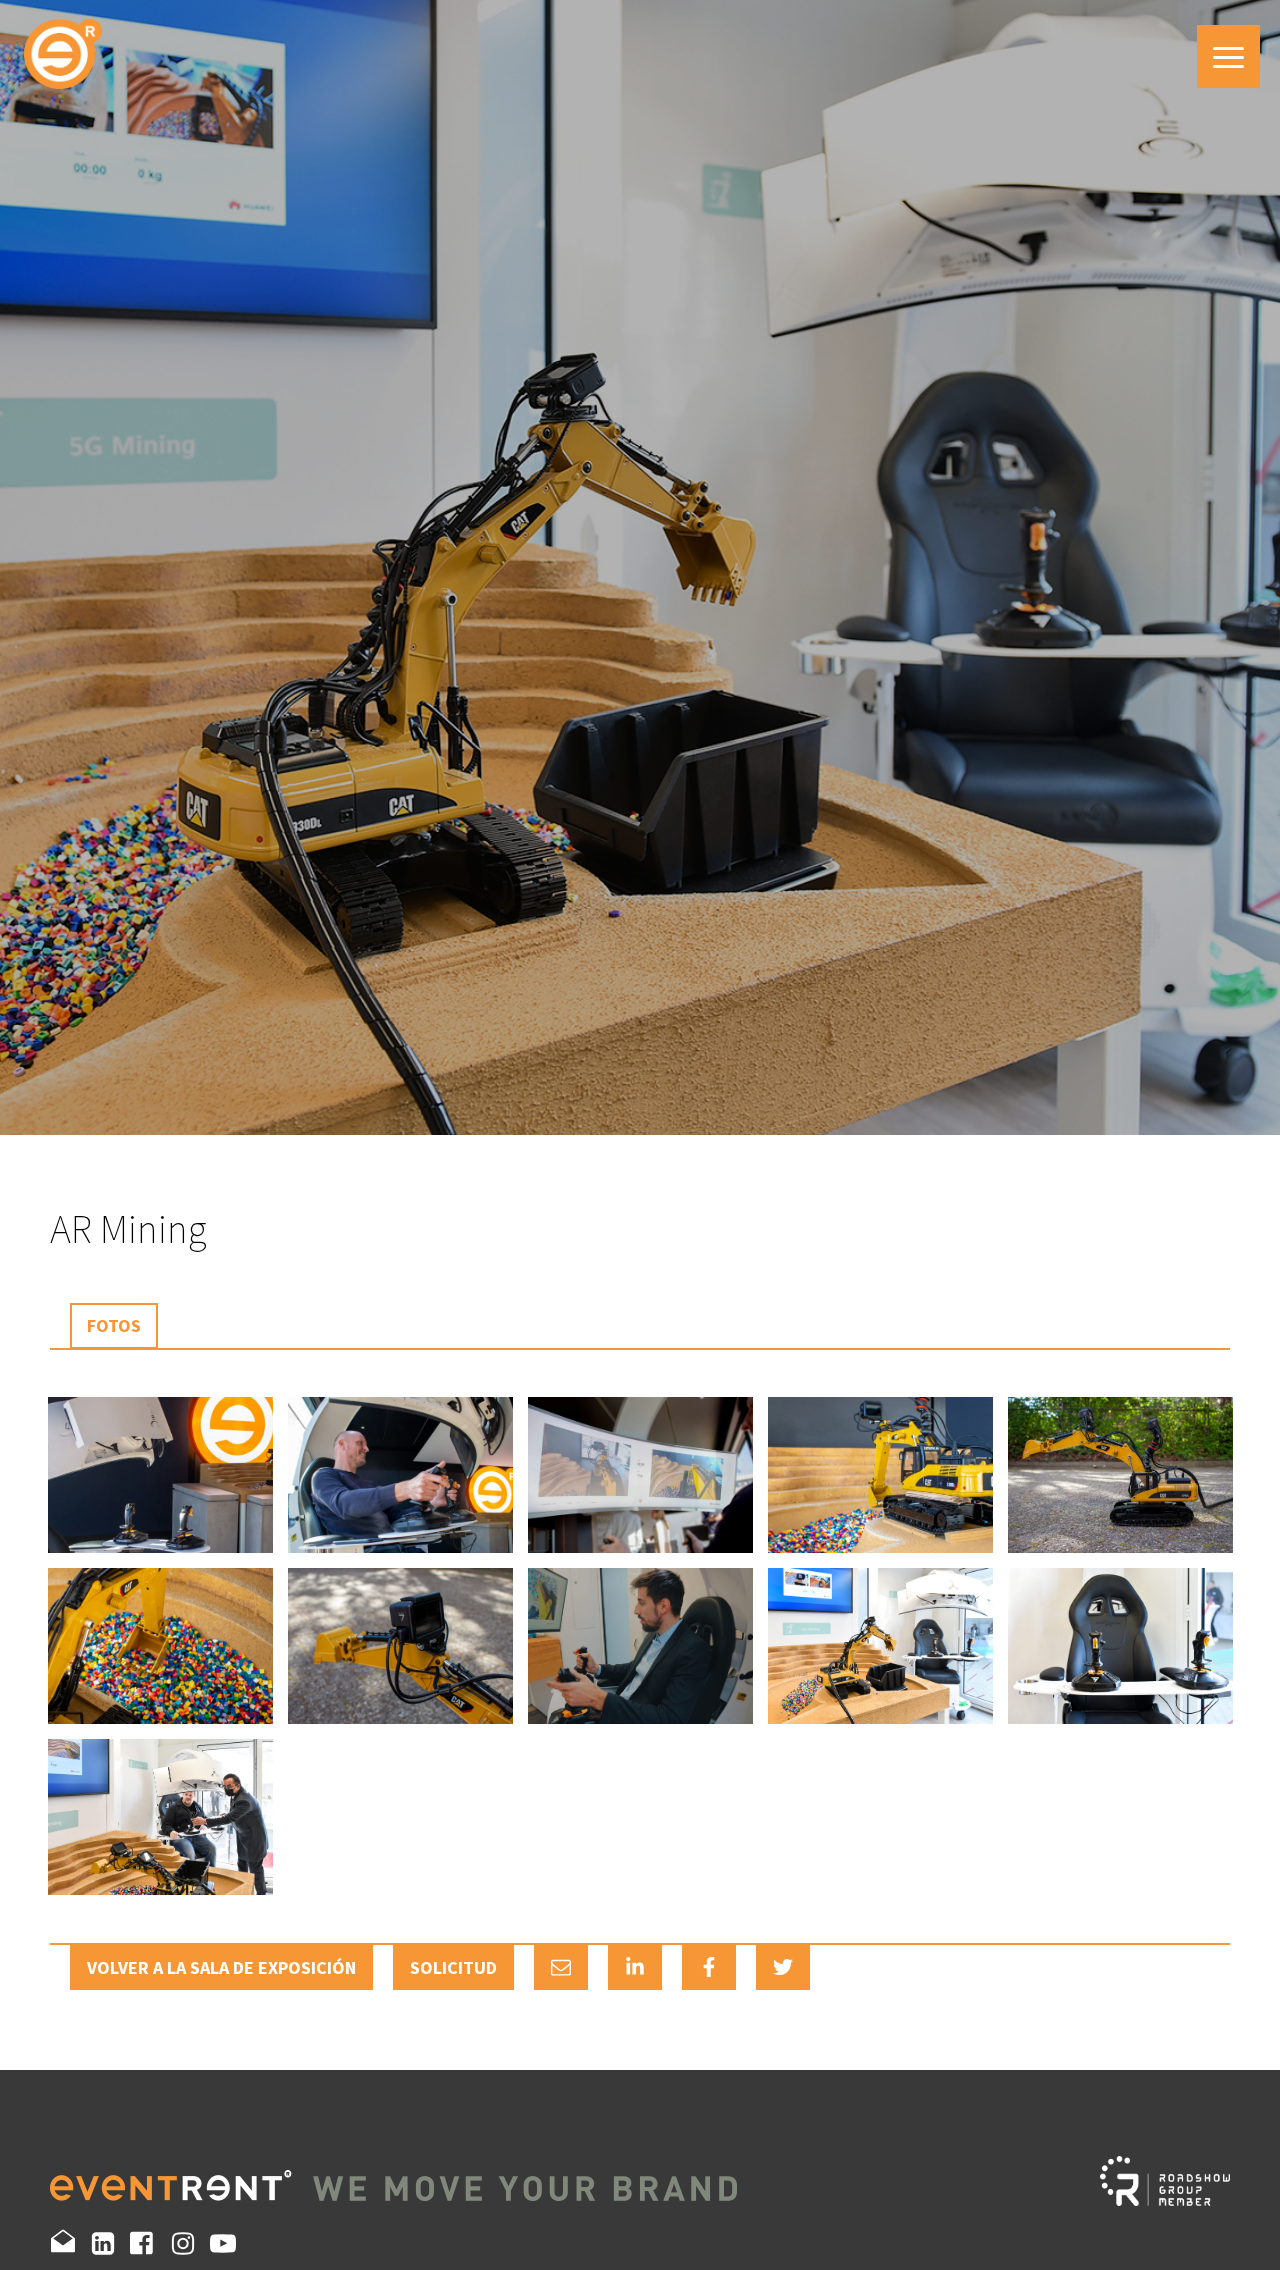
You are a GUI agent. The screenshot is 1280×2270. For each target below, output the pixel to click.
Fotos (114, 1325)
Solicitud (453, 1967)
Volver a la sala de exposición (221, 1967)
